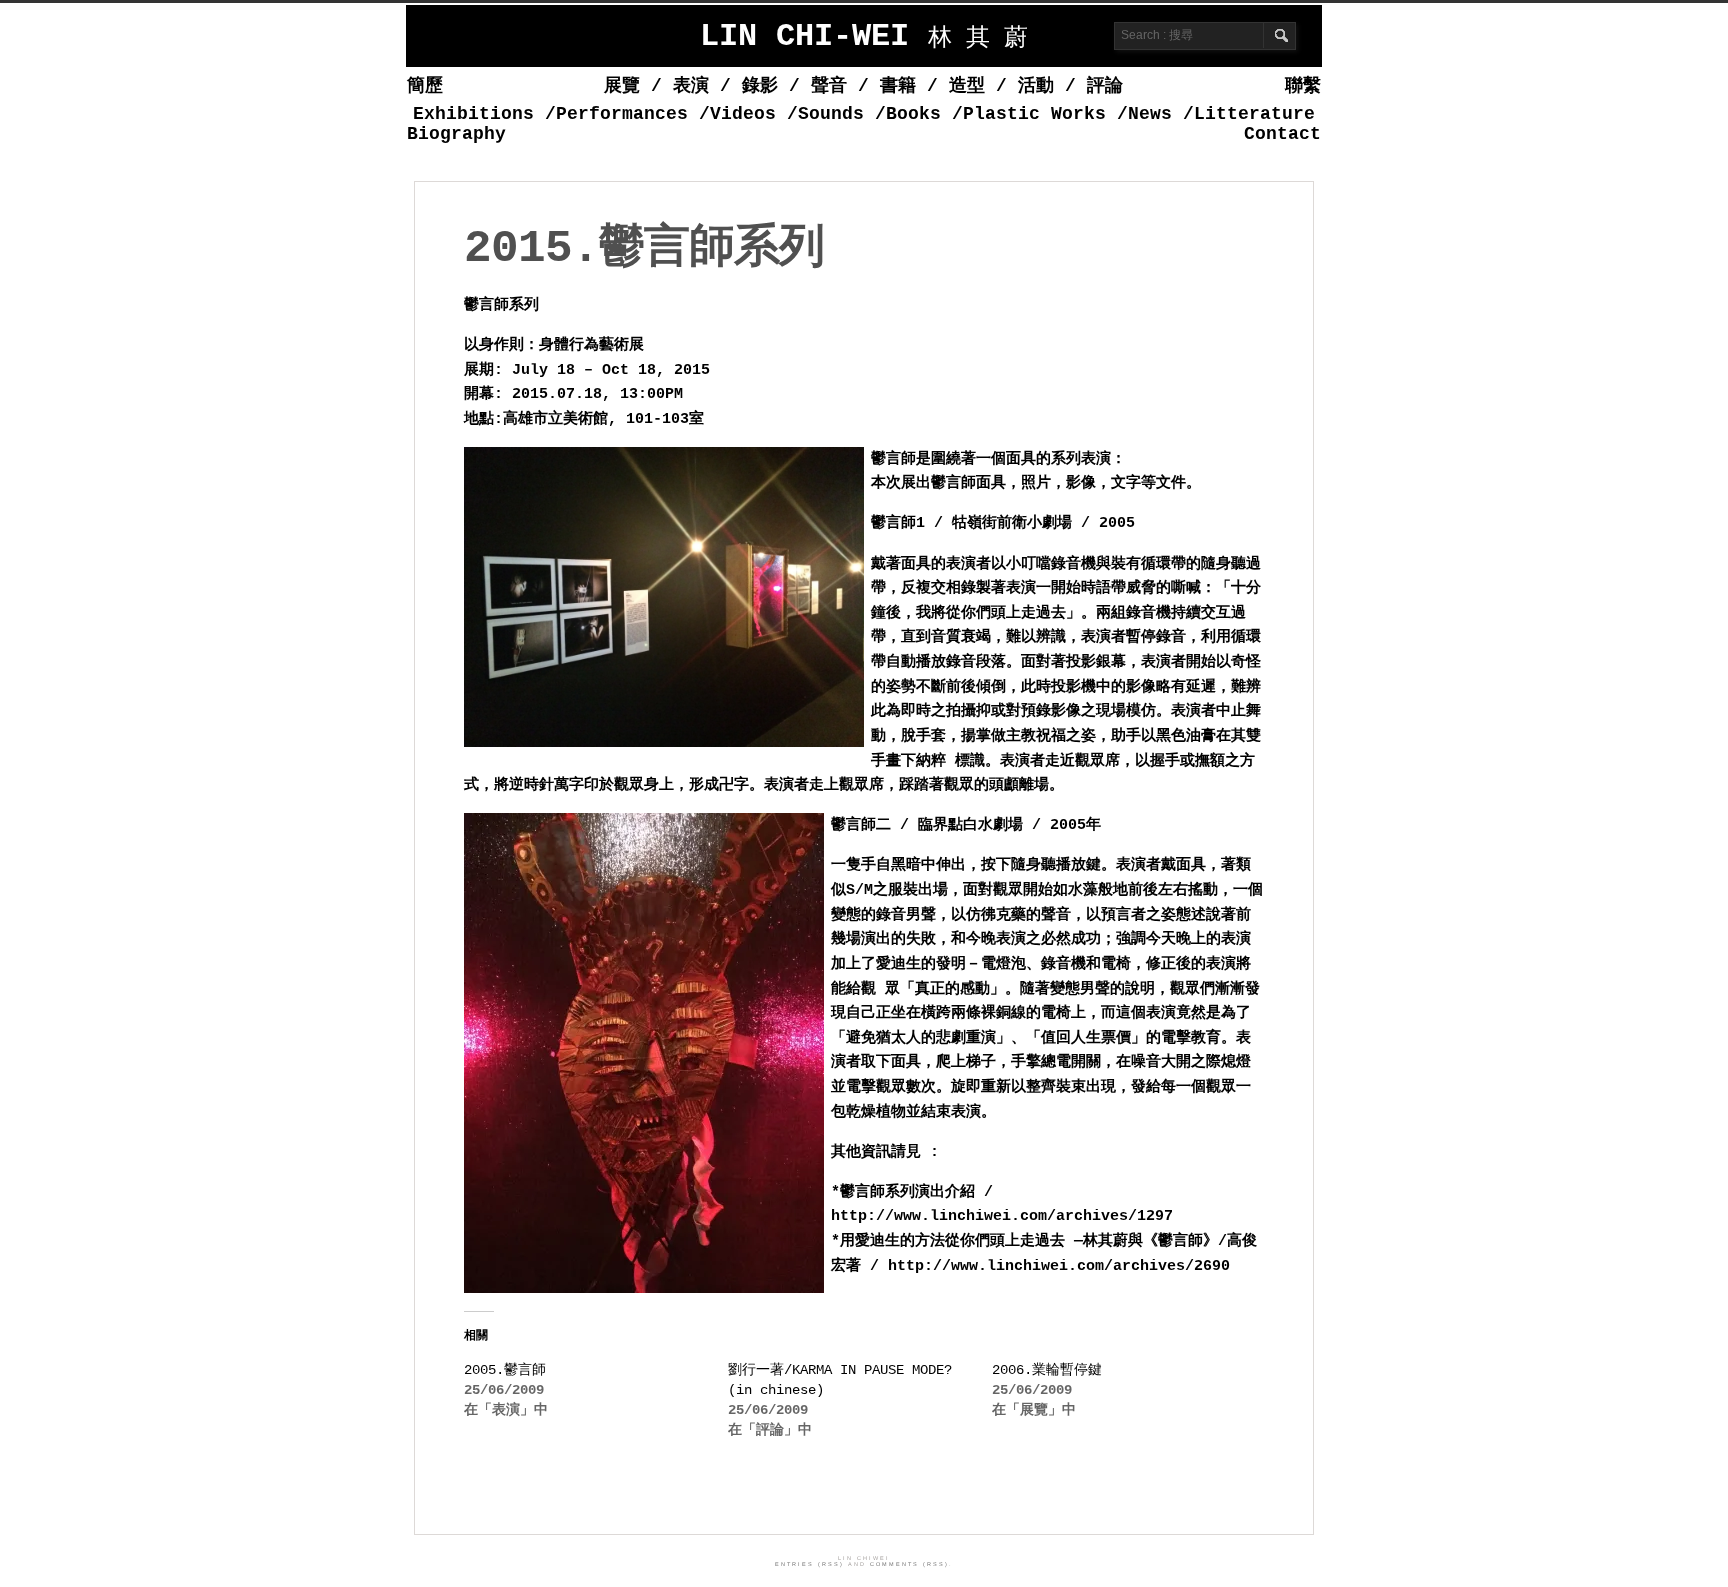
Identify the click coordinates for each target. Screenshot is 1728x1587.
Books (913, 114)
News (1150, 114)
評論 (1105, 86)
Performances (622, 114)
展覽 (622, 86)
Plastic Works (1034, 114)
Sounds (831, 114)
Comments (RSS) (909, 1564)
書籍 (898, 86)
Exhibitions (473, 114)
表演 (691, 86)
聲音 (829, 86)
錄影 (760, 86)
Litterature (1254, 114)
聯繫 (1303, 86)
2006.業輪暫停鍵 (1047, 1370)
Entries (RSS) (809, 1564)
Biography (456, 134)
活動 (1036, 86)
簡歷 (425, 86)
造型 (967, 86)
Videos (743, 114)
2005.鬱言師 (505, 1370)
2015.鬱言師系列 (644, 249)
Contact (1282, 134)
